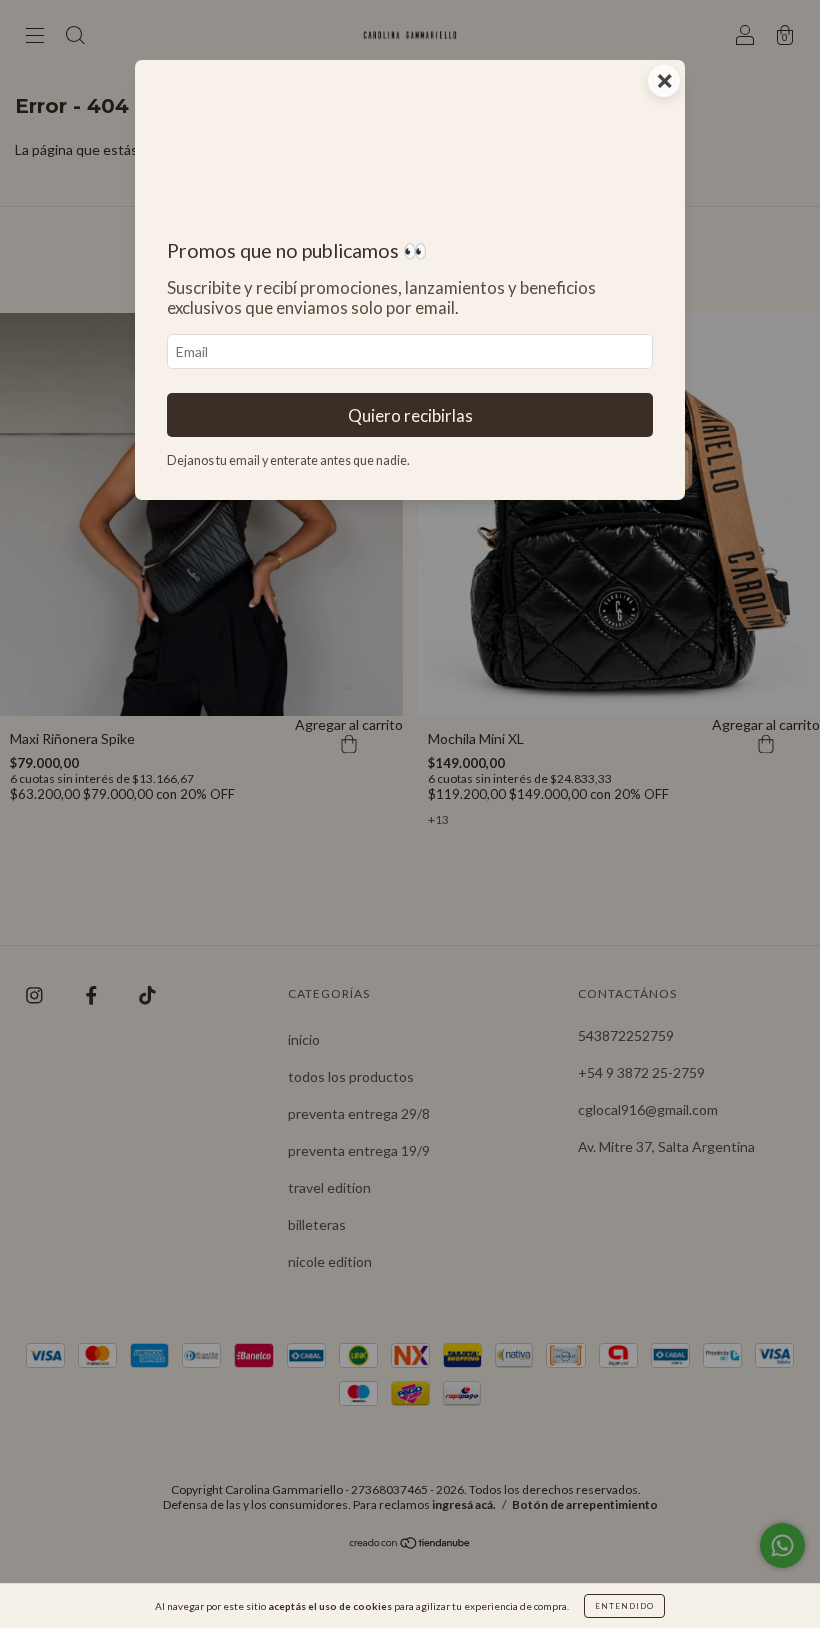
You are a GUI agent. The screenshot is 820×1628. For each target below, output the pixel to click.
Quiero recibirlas (410, 415)
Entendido (624, 1606)
